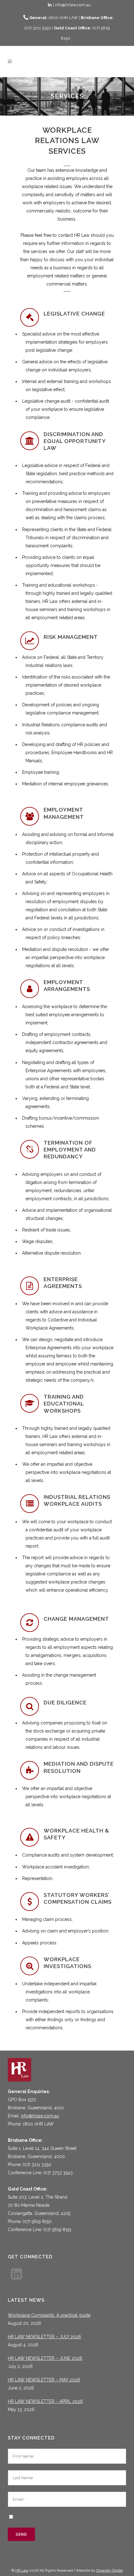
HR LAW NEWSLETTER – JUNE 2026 (45, 2358)
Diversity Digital (110, 2570)
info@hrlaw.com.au (40, 2116)
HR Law (22, 2570)
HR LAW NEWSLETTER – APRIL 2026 (45, 2401)
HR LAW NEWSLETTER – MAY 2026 (44, 2380)
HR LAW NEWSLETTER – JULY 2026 (44, 2337)
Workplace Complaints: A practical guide (49, 2315)
